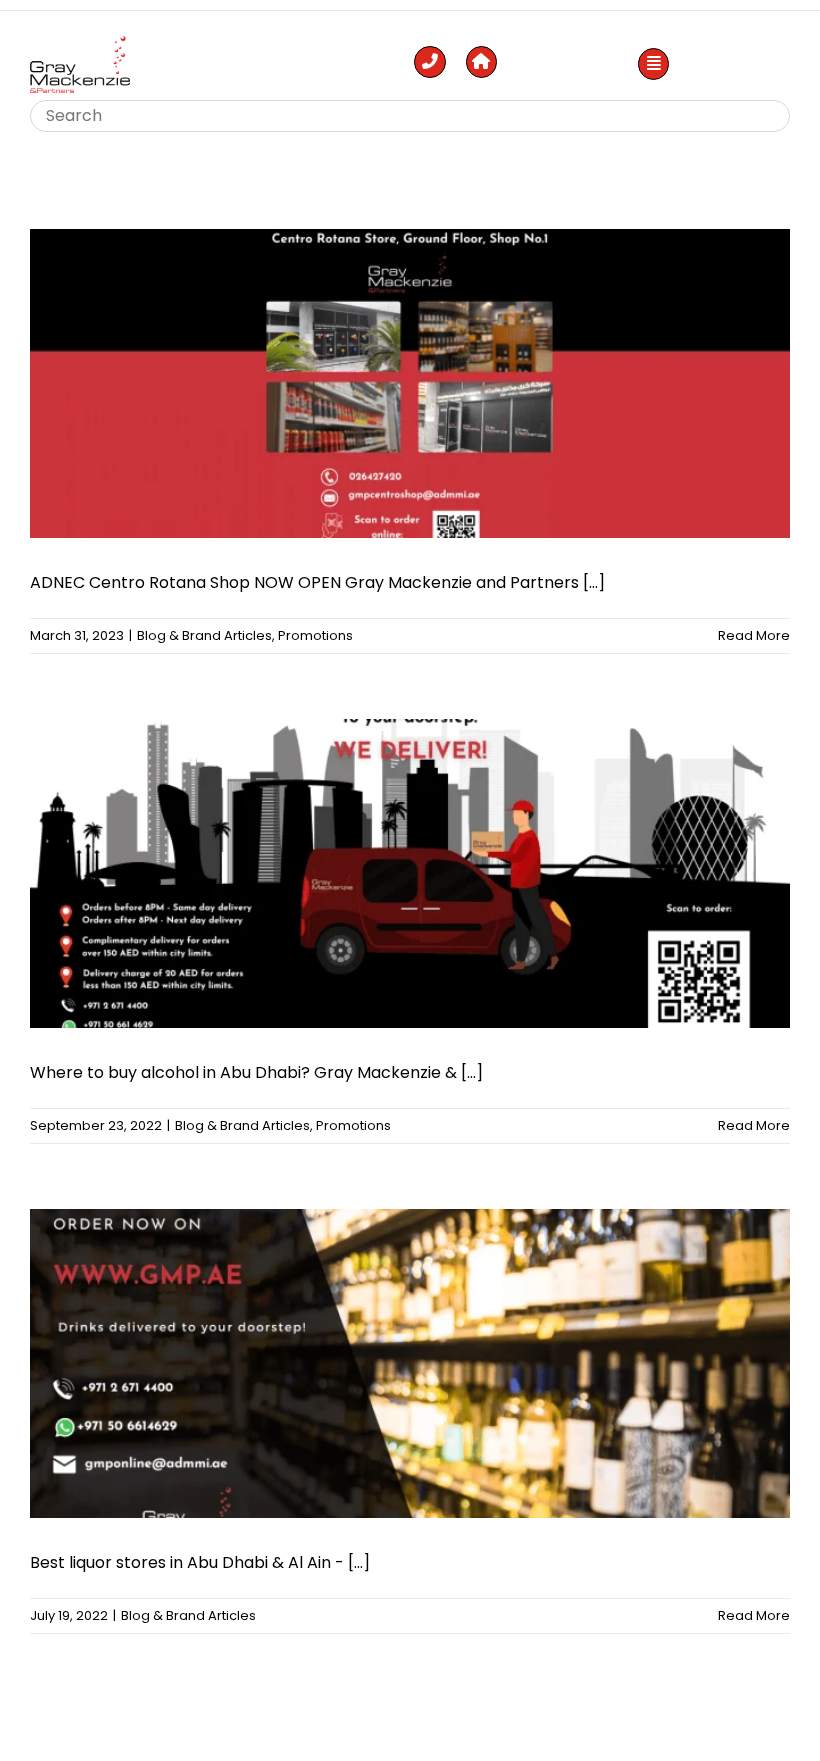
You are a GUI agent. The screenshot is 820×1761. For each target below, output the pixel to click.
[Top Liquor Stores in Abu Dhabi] (80, 43)
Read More (754, 635)
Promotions (315, 635)
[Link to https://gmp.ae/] (482, 62)
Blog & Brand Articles (204, 635)
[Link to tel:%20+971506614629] (430, 62)
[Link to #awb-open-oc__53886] (654, 64)
